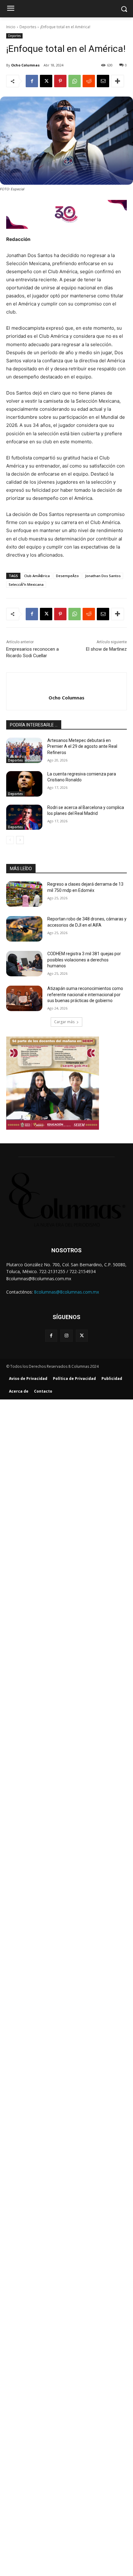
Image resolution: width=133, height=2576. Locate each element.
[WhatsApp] (75, 81)
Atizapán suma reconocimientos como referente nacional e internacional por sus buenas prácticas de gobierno (85, 994)
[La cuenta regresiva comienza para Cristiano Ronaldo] (24, 784)
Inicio (11, 27)
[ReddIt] (89, 81)
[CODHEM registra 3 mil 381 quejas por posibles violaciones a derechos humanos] (24, 964)
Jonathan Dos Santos (103, 576)
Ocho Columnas (25, 65)
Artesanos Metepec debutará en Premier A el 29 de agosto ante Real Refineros (82, 746)
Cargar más (64, 1022)
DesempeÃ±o (67, 576)
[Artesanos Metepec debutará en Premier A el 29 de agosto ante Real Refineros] (24, 750)
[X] (46, 81)
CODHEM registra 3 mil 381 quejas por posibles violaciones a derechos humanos (84, 960)
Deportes (28, 27)
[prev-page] (10, 840)
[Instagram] (66, 1336)
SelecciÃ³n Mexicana (26, 584)
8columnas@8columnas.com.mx (66, 1292)
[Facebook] (32, 81)
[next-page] (20, 840)
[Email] (103, 81)
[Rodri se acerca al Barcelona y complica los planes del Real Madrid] (24, 817)
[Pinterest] (60, 81)
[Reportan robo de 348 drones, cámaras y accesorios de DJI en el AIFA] (24, 929)
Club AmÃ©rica (37, 576)
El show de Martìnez (106, 649)
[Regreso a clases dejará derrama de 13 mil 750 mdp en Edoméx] (24, 894)
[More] (118, 81)
